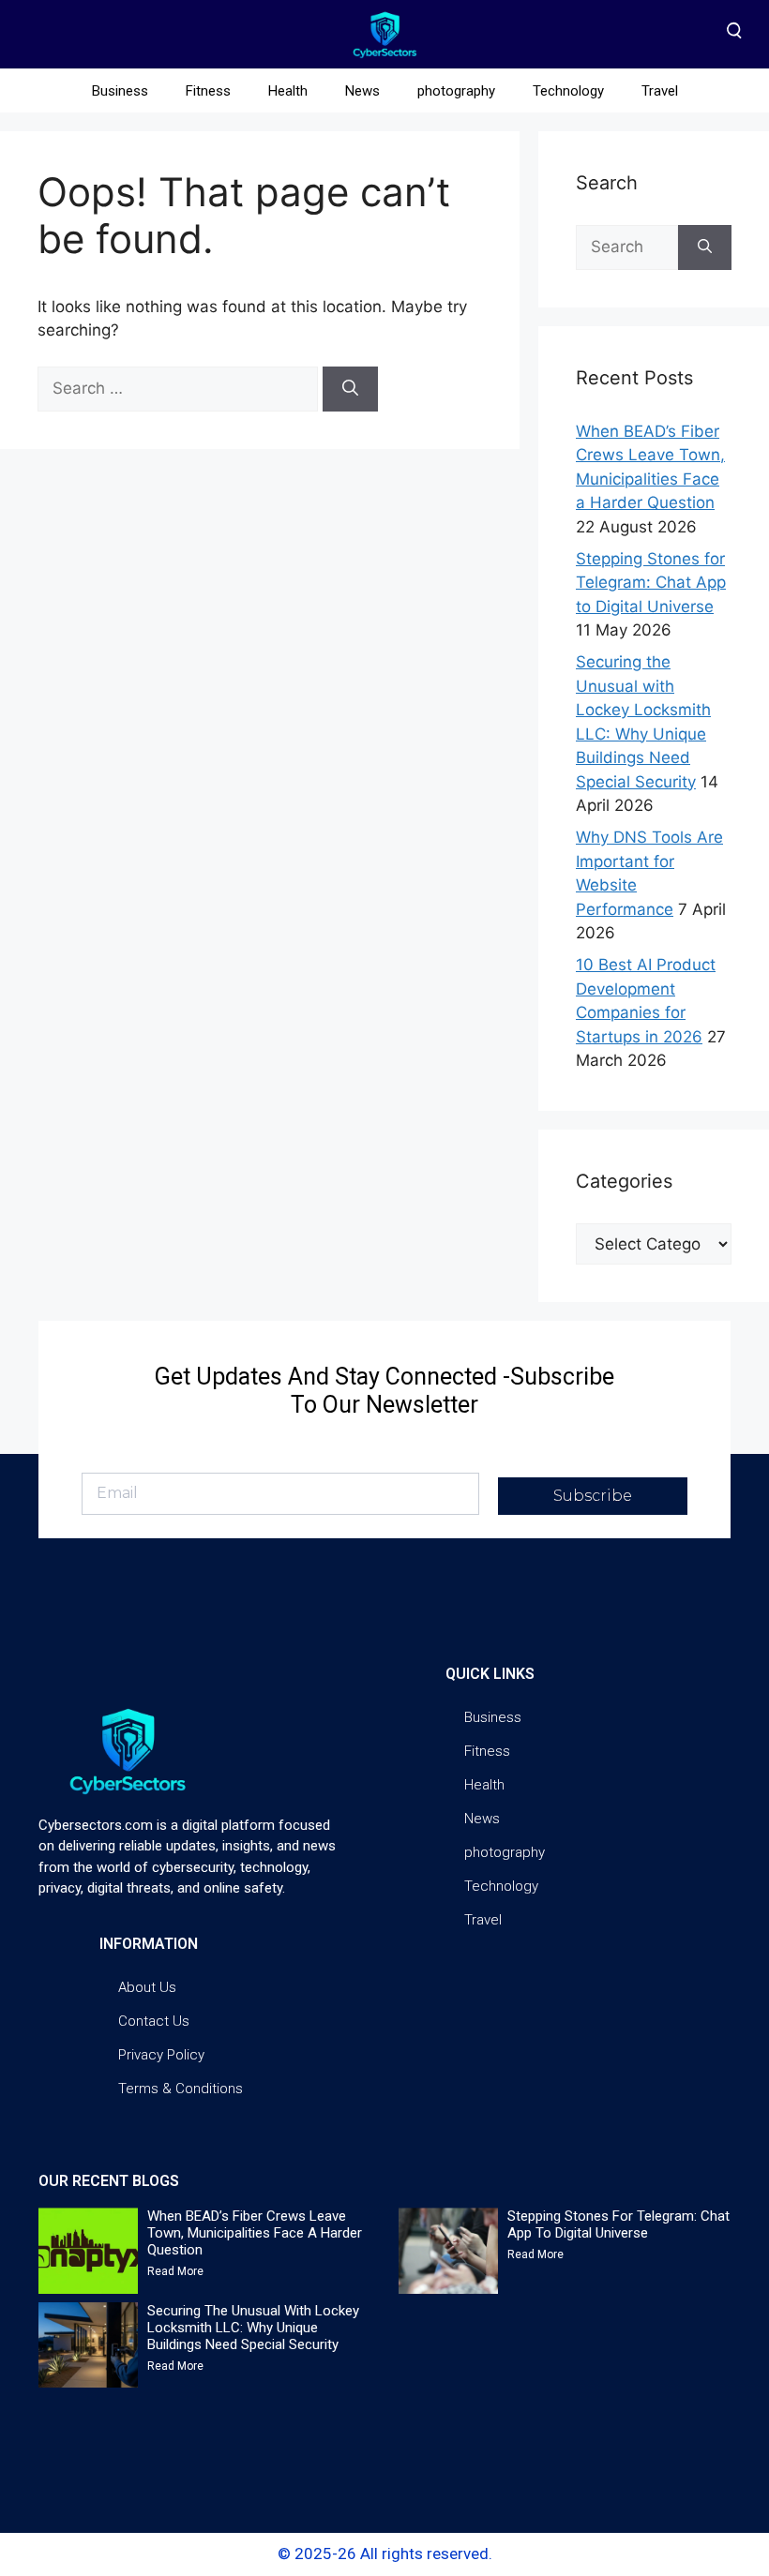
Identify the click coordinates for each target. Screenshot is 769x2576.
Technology (568, 91)
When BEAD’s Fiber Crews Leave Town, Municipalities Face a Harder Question (255, 2233)
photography (456, 91)
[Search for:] (180, 388)
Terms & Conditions (181, 2089)
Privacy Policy (161, 2055)
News (362, 91)
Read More (175, 2271)
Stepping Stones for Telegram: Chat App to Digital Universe (651, 583)
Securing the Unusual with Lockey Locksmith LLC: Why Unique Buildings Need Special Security (253, 2328)
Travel (660, 91)
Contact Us (154, 2021)
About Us (147, 1987)
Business (120, 91)
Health (288, 91)
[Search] (350, 389)
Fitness (208, 91)
